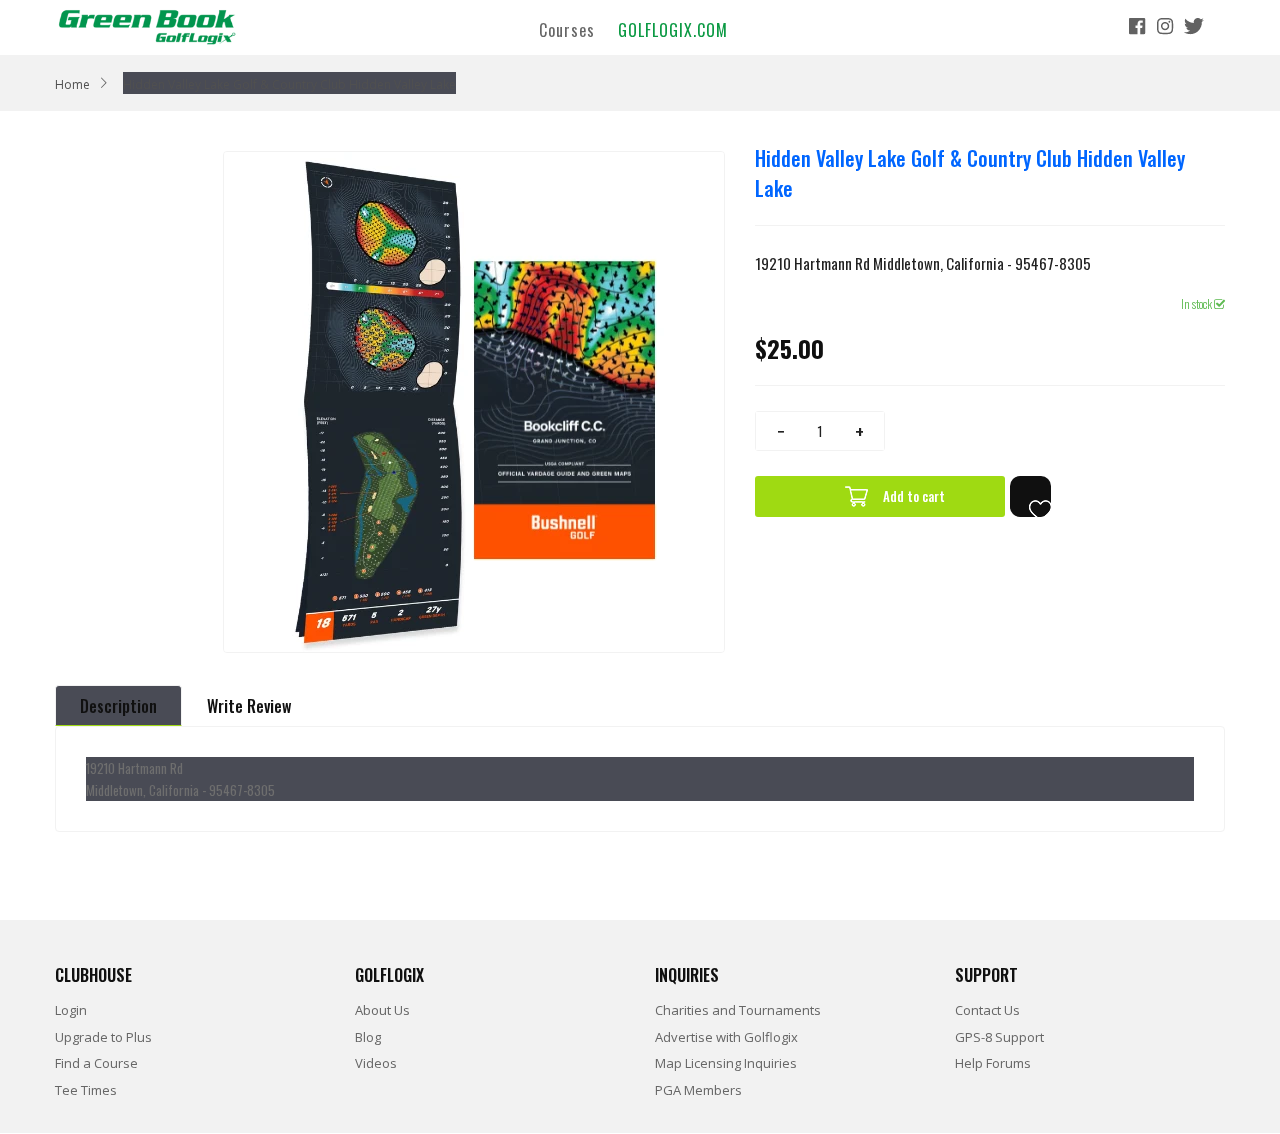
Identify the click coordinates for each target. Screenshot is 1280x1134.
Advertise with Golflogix (726, 1037)
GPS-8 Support (999, 1037)
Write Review (249, 706)
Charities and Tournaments (738, 1010)
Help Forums (993, 1063)
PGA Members (698, 1090)
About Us (382, 1010)
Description (118, 706)
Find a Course (96, 1063)
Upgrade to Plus (103, 1037)
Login (71, 1010)
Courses (567, 29)
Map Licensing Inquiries (726, 1063)
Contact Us (987, 1010)
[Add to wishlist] (1030, 496)
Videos (376, 1063)
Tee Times (86, 1090)
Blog (368, 1037)
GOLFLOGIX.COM (673, 29)
